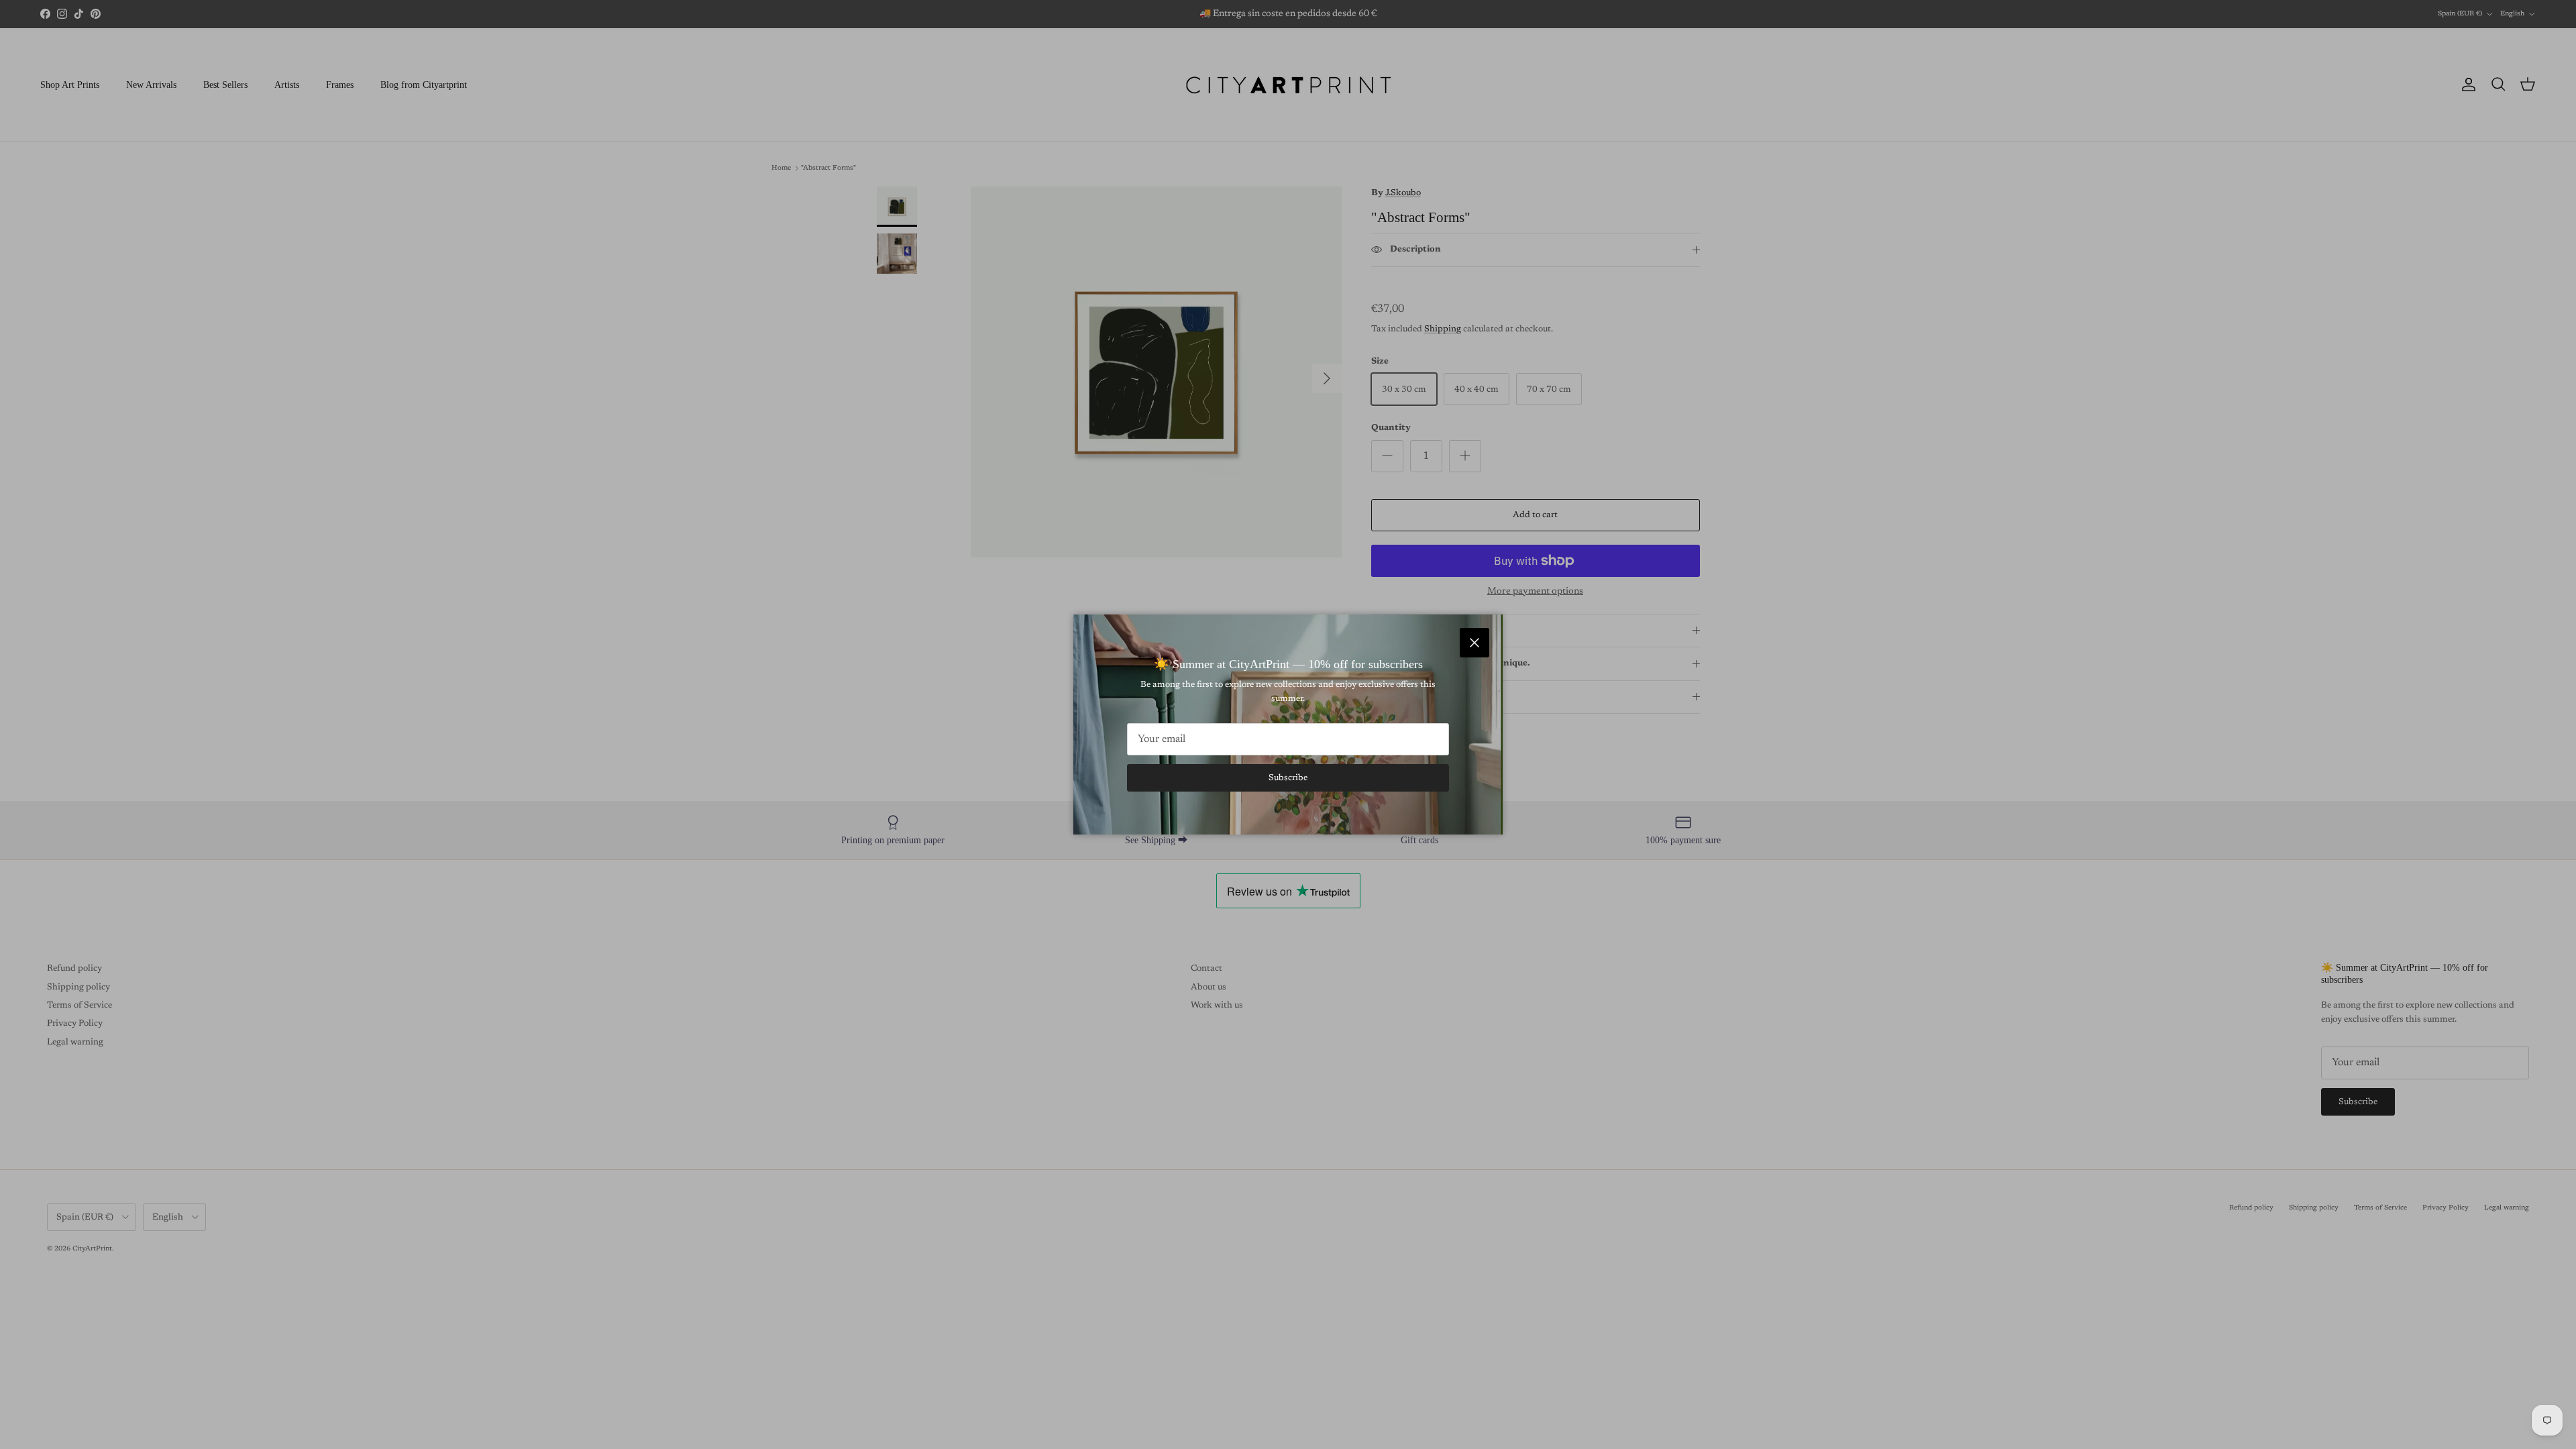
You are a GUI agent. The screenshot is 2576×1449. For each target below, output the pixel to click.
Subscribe (1288, 778)
